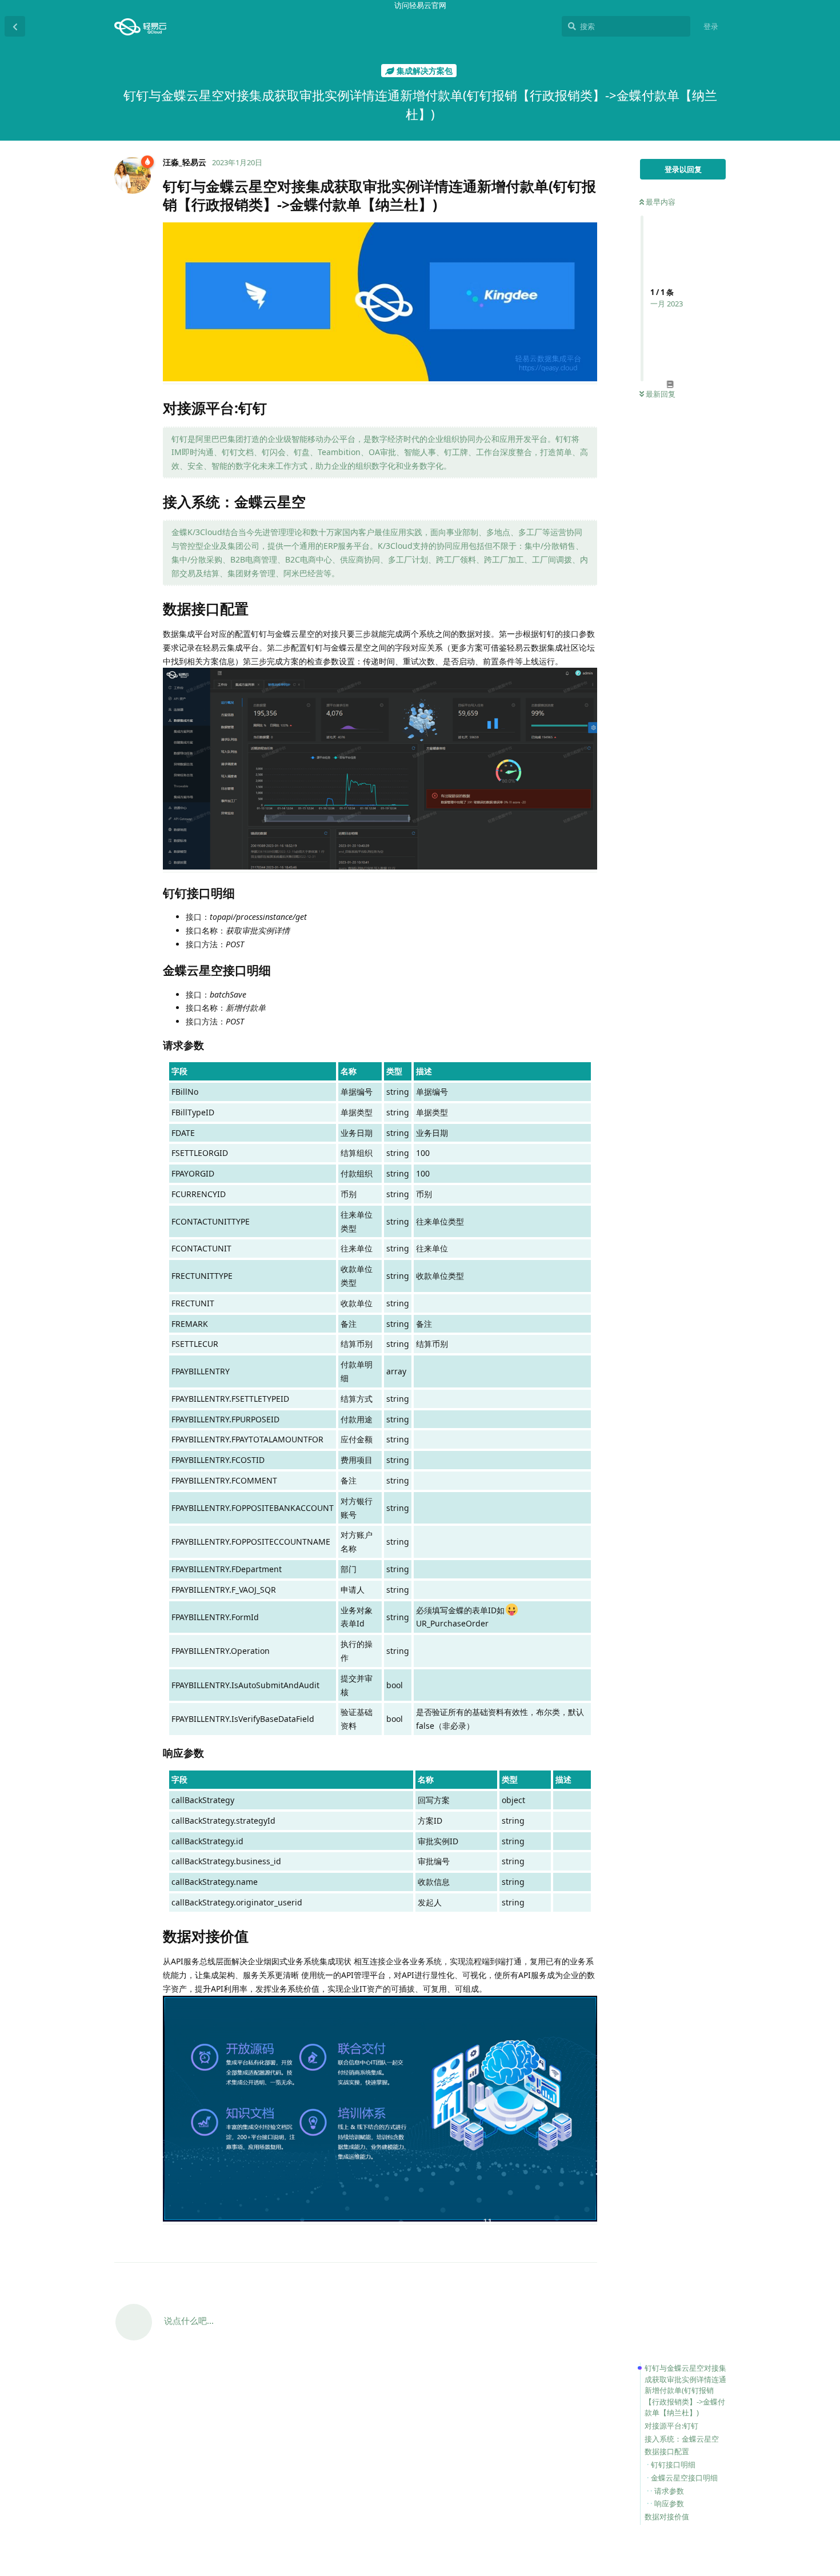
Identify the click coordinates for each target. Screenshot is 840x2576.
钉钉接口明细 (673, 2465)
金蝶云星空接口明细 (684, 2478)
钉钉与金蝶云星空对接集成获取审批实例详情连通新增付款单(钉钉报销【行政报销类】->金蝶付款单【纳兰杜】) (685, 2390)
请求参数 (669, 2491)
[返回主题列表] (15, 26)
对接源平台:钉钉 (671, 2426)
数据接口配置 (667, 2451)
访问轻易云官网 (420, 5)
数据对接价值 (667, 2517)
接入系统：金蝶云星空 (682, 2439)
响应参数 (669, 2503)
